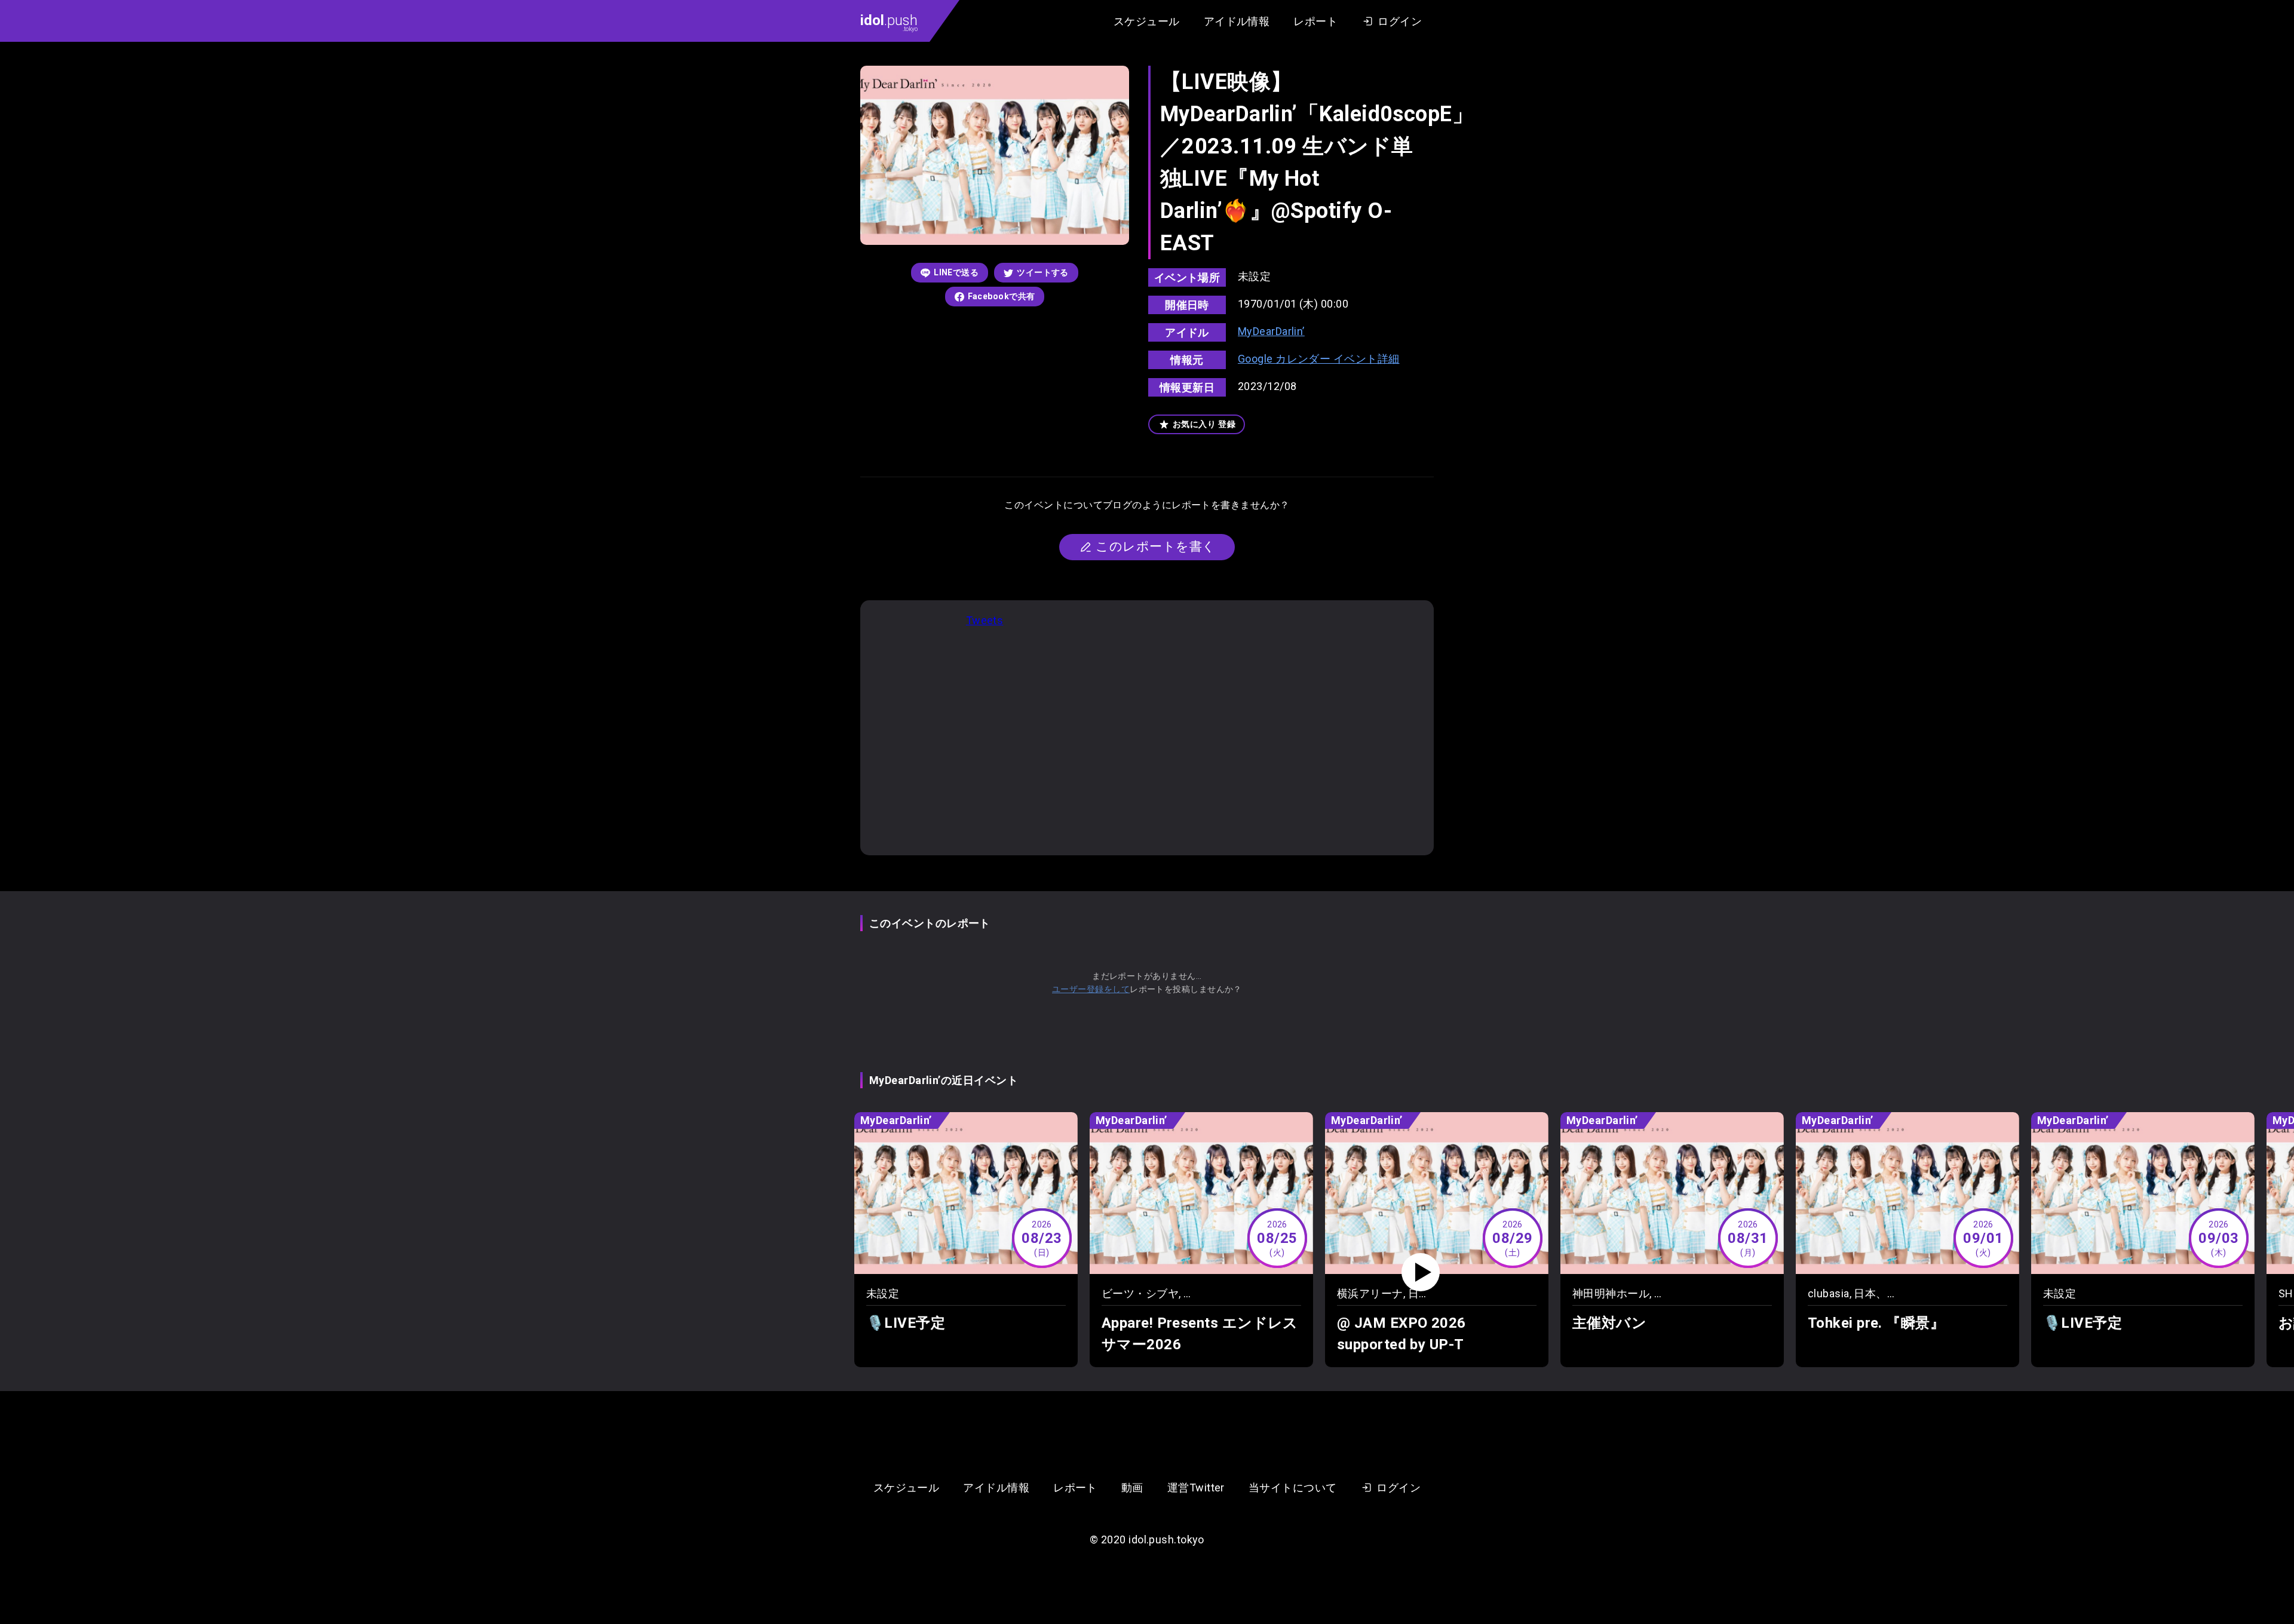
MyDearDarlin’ (1271, 331)
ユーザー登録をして (1091, 989)
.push (889, 22)
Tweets (985, 620)
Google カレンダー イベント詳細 (1319, 359)
